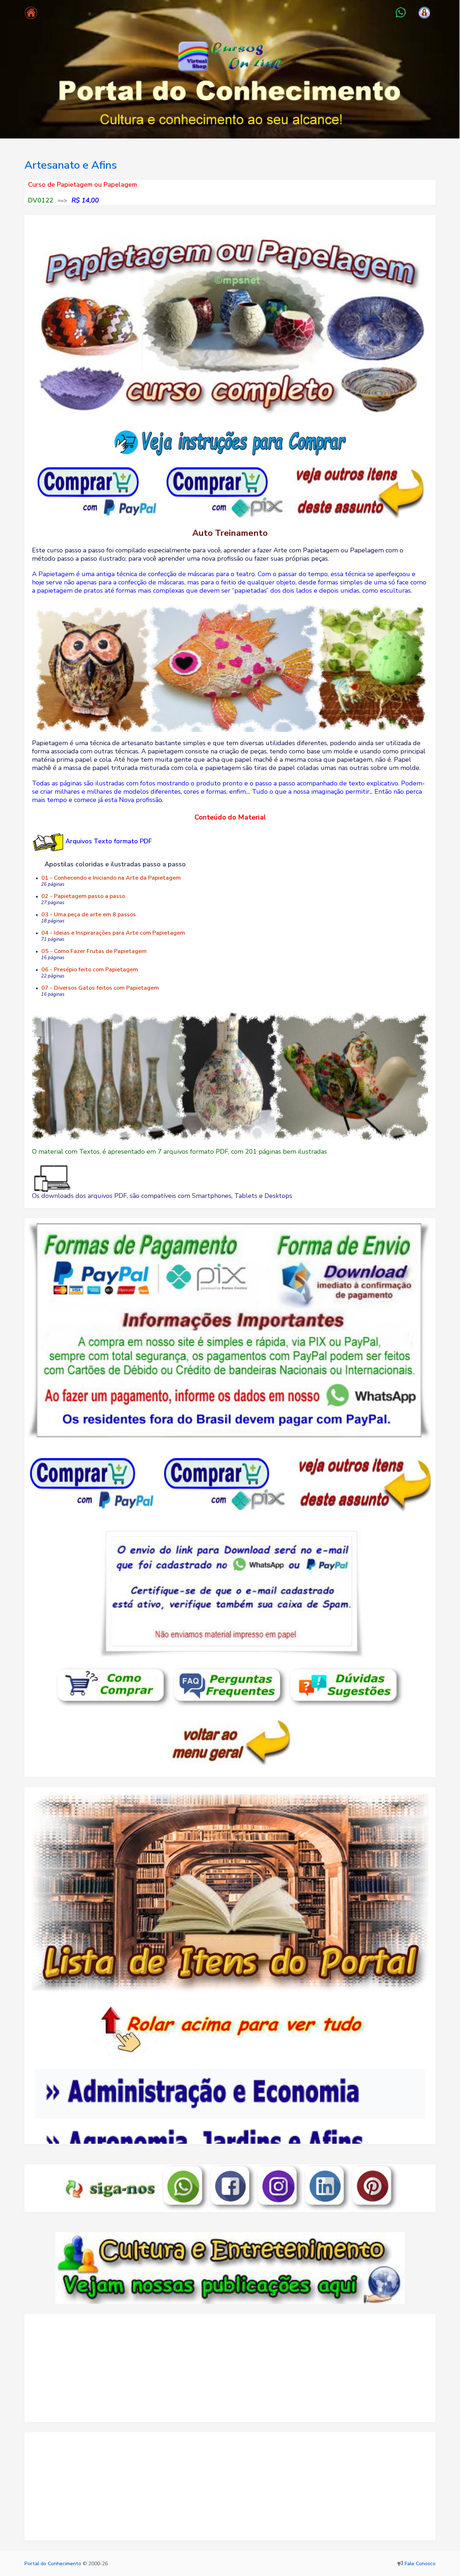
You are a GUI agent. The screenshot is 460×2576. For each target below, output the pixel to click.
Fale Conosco (420, 2564)
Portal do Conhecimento (53, 2564)
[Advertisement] (230, 2371)
